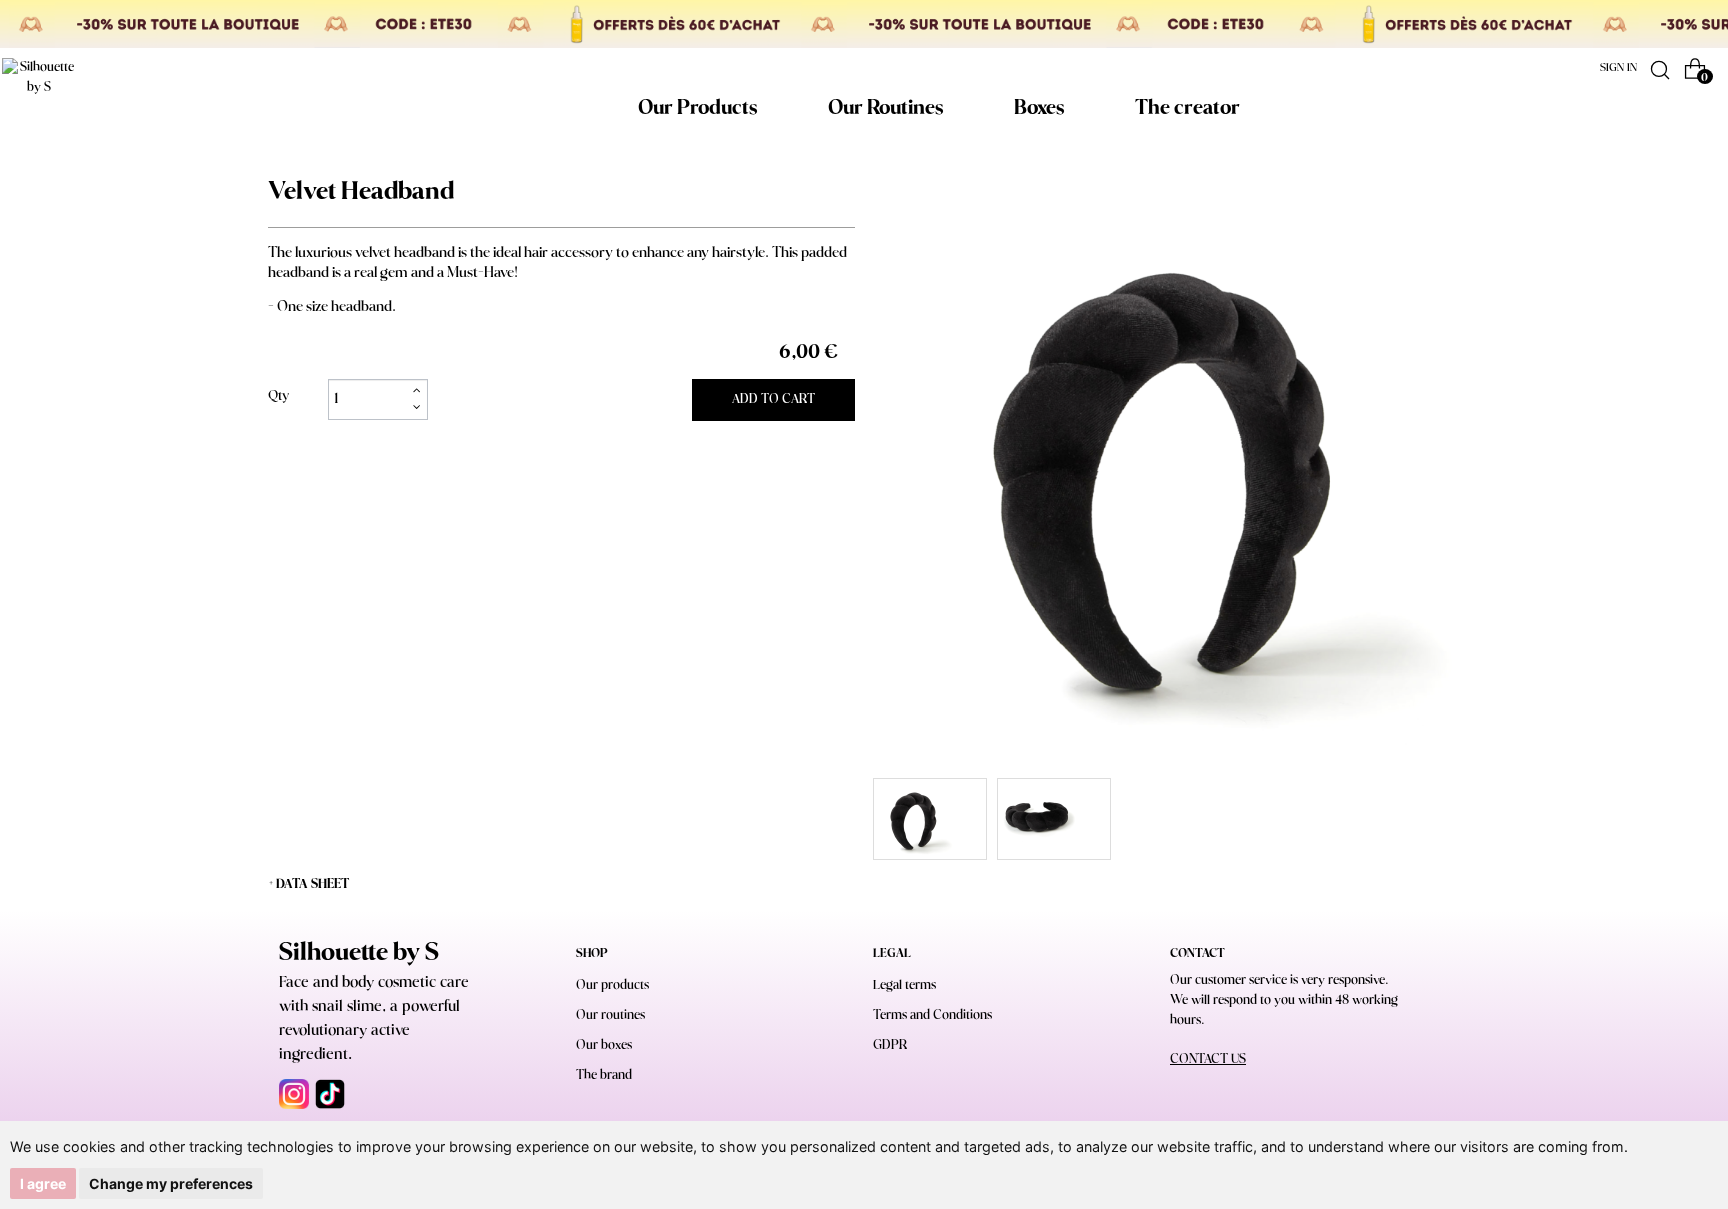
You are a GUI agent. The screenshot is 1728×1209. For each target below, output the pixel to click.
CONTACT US (1208, 1059)
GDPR (890, 1045)
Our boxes (604, 1045)
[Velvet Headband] (930, 819)
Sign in (1618, 68)
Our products (612, 985)
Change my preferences (171, 1183)
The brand (604, 1075)
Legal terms (904, 985)
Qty (278, 396)
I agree (43, 1183)
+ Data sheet (309, 884)
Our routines (610, 1015)
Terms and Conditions (932, 1015)
